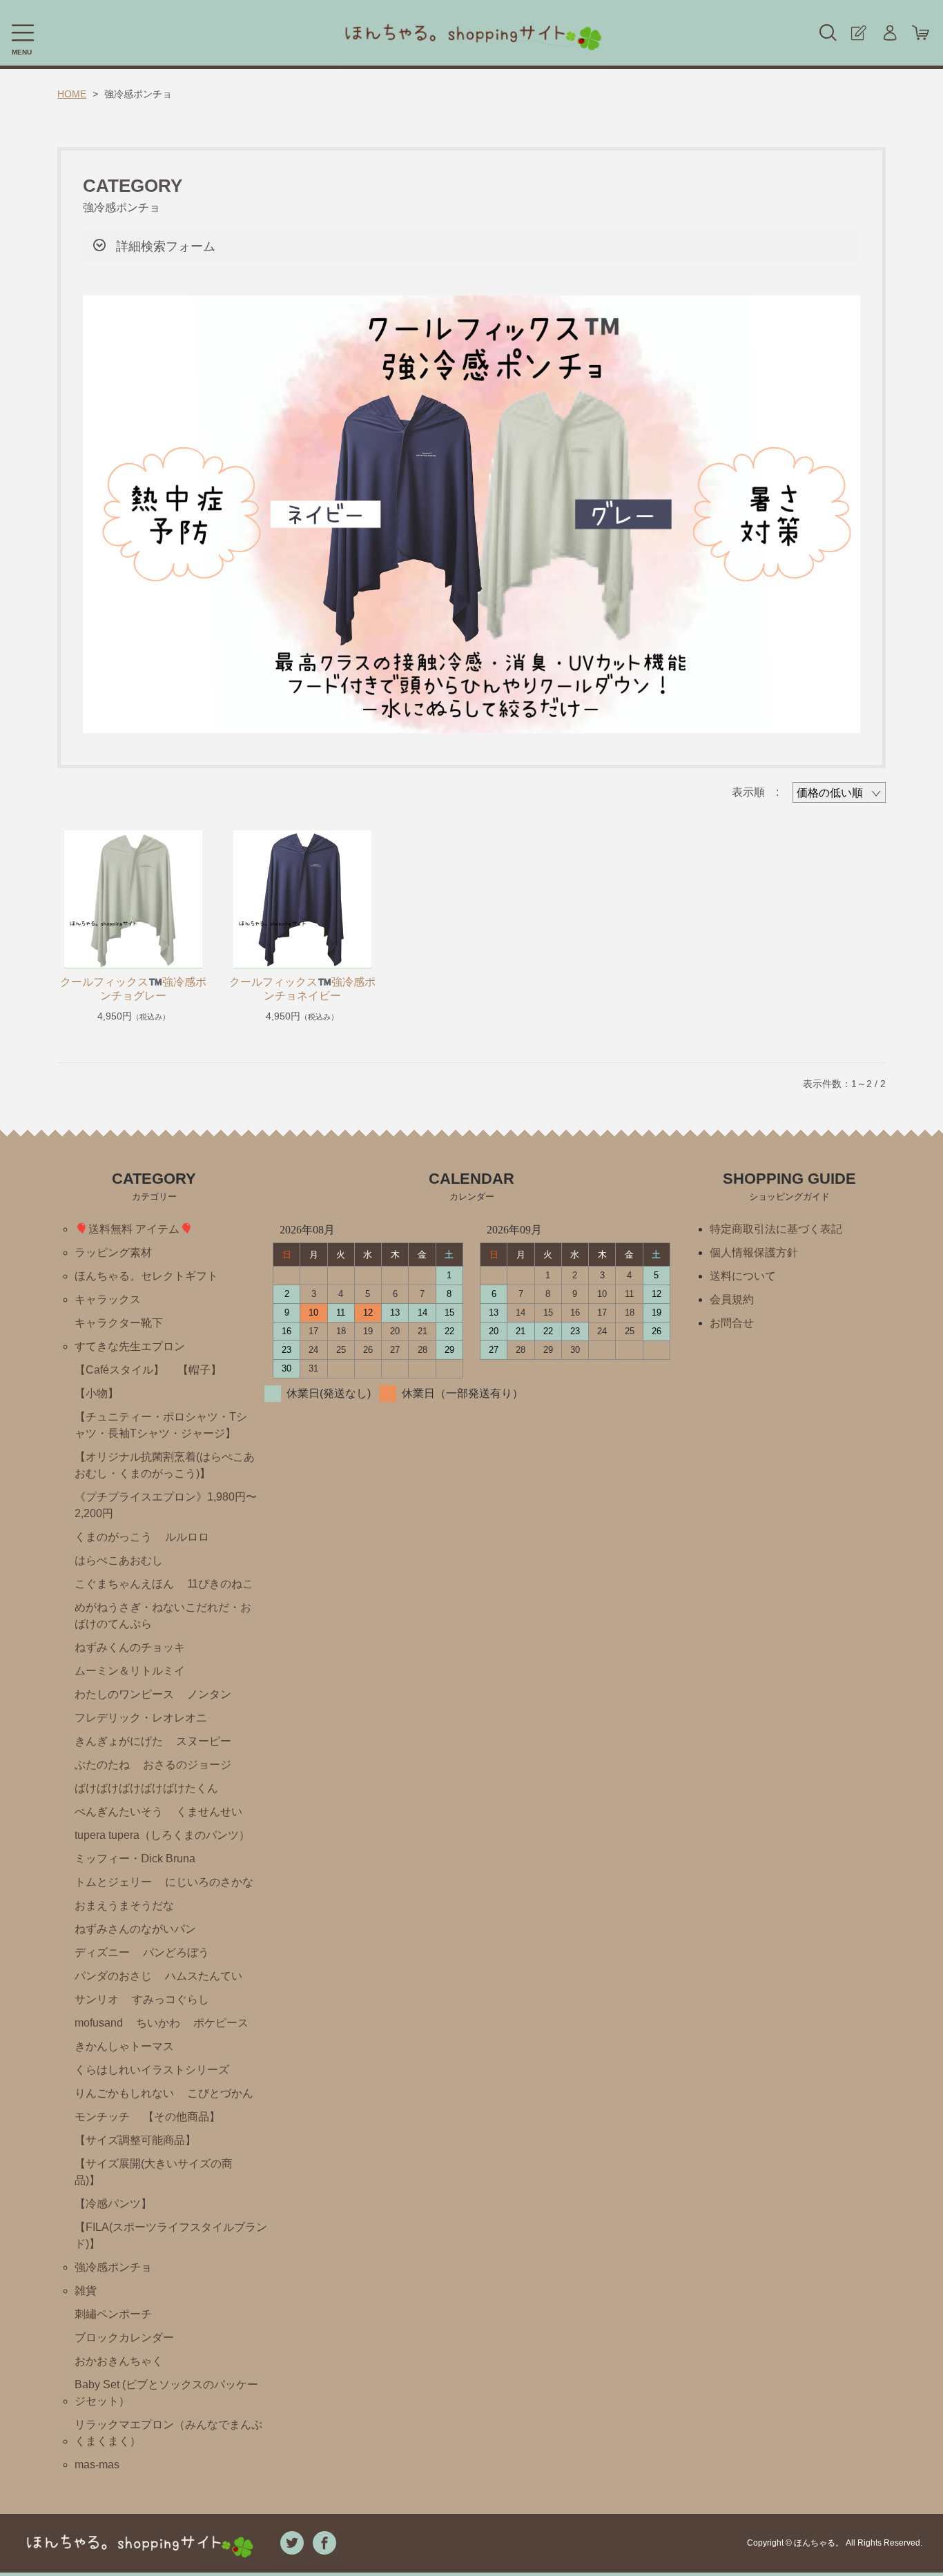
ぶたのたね (102, 1765)
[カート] (921, 33)
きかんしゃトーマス (124, 2046)
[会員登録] (858, 33)
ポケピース (221, 2023)
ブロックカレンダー (124, 2338)
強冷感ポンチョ (113, 2267)
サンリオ (97, 1999)
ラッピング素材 (113, 1252)
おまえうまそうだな (124, 1905)
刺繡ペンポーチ (113, 2314)
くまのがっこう (113, 1537)
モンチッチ (102, 2117)
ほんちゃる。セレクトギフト (146, 1276)
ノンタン (209, 1694)
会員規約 (732, 1299)
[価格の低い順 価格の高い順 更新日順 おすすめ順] (839, 792)
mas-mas (97, 2465)
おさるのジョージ (187, 1765)
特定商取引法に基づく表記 (776, 1229)
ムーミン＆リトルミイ (130, 1671)
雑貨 (86, 2291)
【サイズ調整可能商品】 (135, 2140)
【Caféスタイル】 (119, 1370)
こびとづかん (220, 2093)
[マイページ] (889, 33)
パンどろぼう (176, 1952)
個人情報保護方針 (754, 1252)
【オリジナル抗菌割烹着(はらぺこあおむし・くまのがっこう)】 (165, 1465)
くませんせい (209, 1812)
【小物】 (97, 1393)
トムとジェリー (113, 1882)
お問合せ (732, 1323)
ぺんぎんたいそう (119, 1812)
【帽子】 (200, 1370)
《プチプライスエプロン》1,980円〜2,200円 (166, 1505)
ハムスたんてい (204, 1976)
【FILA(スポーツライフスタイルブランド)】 (171, 2235)
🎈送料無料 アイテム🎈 (134, 1229)
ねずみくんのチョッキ (130, 1647)
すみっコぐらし (171, 1999)
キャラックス (108, 1299)
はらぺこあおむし (119, 1560)
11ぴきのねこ (220, 1584)
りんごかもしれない (124, 2093)
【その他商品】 (182, 2117)
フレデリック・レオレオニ (141, 1718)
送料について (743, 1276)
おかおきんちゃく (119, 2361)
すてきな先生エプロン (130, 1346)
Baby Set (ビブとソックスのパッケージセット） (166, 2393)
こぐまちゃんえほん (124, 1584)
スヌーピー (204, 1741)
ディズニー (102, 1952)
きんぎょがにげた (119, 1741)
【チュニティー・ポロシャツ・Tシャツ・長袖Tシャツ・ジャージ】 (161, 1425)
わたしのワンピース (124, 1694)
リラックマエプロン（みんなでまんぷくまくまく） (168, 2433)
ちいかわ (158, 2023)
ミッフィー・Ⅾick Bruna (135, 1858)
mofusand (99, 2023)
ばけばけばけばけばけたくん (146, 1788)
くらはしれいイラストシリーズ (152, 2070)
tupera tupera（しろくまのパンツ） (162, 1835)
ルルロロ (187, 1537)
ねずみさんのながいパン (135, 1929)
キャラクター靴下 (119, 1323)
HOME (72, 94)
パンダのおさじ (113, 1976)
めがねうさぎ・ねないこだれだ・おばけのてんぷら (163, 1616)
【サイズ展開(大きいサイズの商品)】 (154, 2172)
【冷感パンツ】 (113, 2204)
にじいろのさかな (209, 1882)
